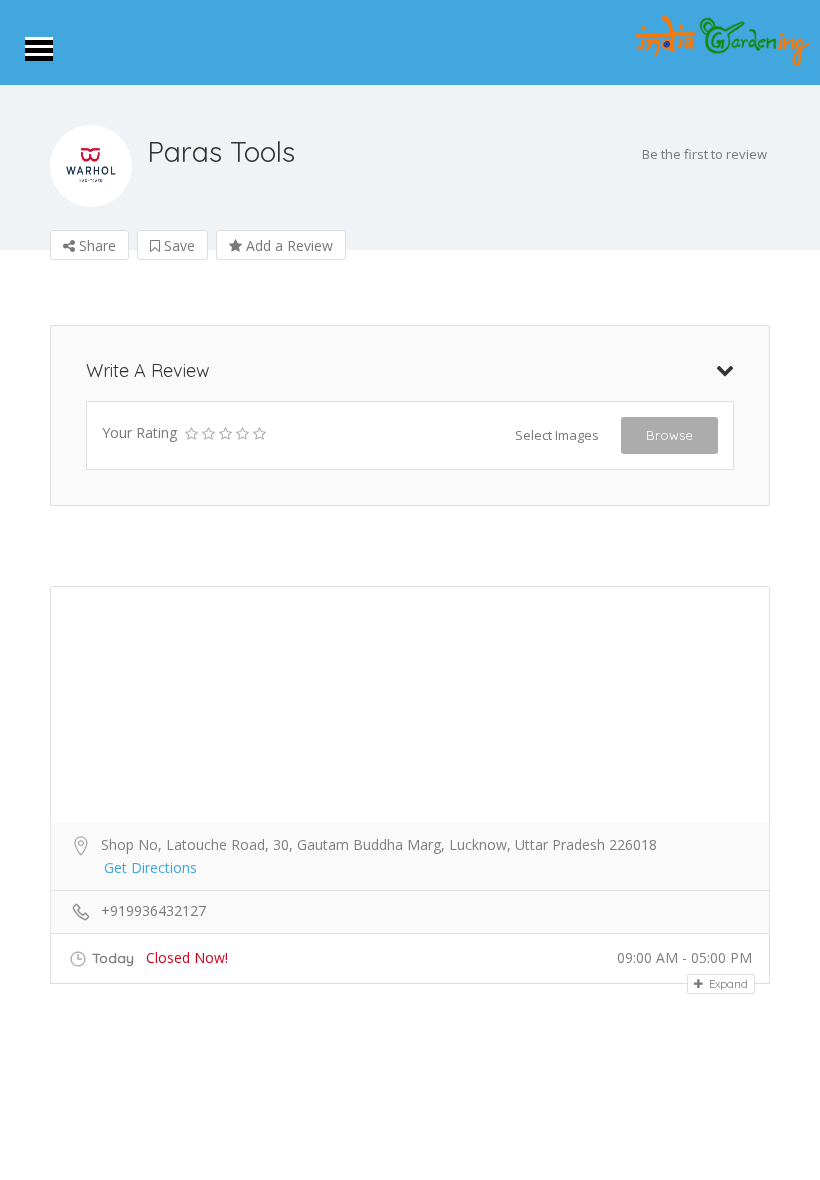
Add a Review (287, 245)
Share (95, 245)
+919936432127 (153, 910)
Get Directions (150, 867)
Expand (727, 984)
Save (177, 245)
